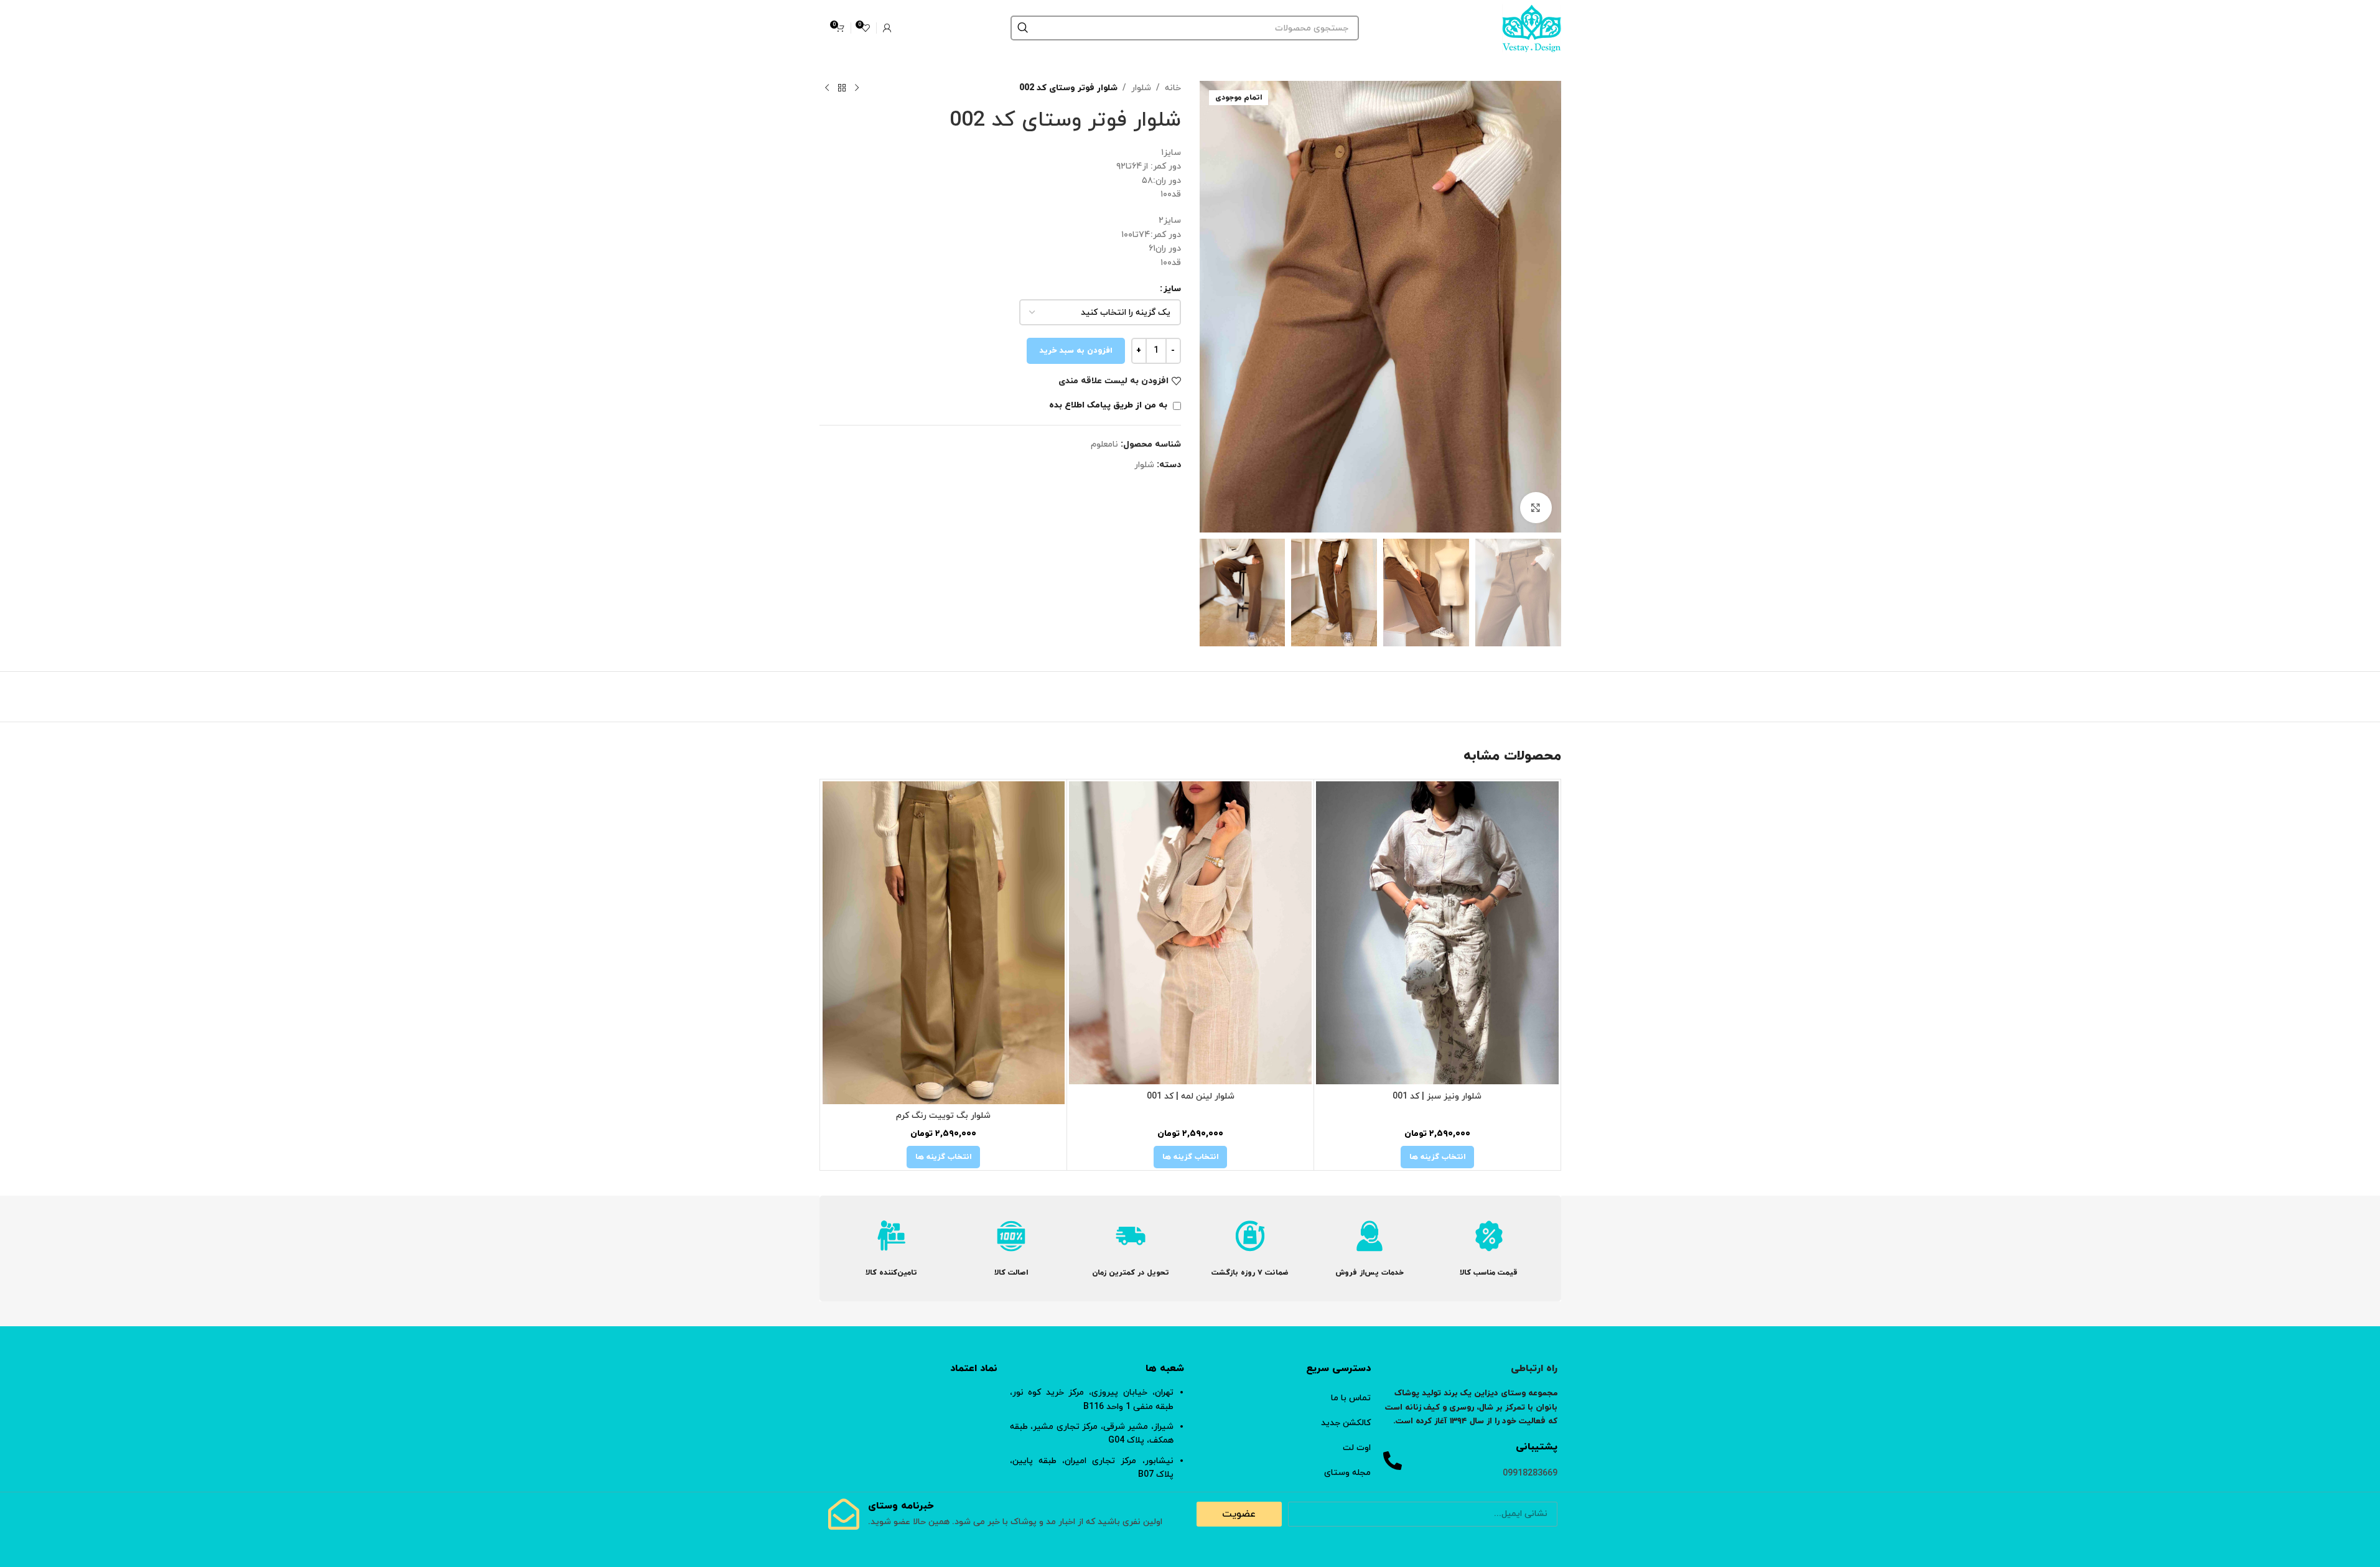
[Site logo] (1532, 27)
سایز (1172, 289)
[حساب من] (887, 28)
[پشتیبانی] (1393, 1461)
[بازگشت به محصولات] (842, 88)
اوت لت (1357, 1448)
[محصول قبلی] (857, 88)
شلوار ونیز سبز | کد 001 (1437, 1096)
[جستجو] (1023, 28)
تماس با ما (1351, 1398)
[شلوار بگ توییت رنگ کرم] (944, 943)
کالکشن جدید (1346, 1423)
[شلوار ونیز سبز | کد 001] (1437, 933)
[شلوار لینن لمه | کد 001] (1190, 933)
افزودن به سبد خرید (1076, 351)
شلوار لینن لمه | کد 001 (1191, 1096)
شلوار (1141, 88)
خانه (1173, 88)
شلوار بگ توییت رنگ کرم (943, 1116)
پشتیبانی (1537, 1447)
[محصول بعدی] (827, 88)
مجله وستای (1347, 1473)
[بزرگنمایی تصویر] (1536, 508)
